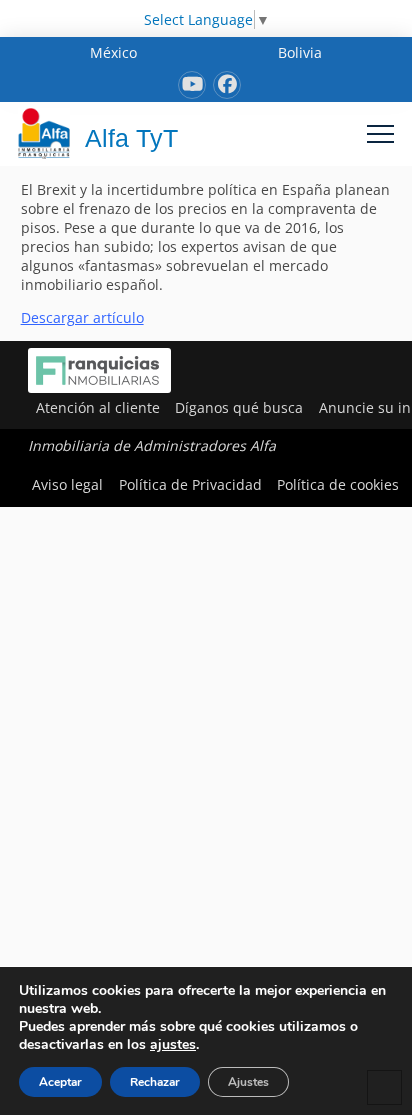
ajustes (173, 1045)
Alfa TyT (131, 138)
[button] (380, 133)
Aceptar (60, 1082)
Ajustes (248, 1082)
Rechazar (155, 1082)
